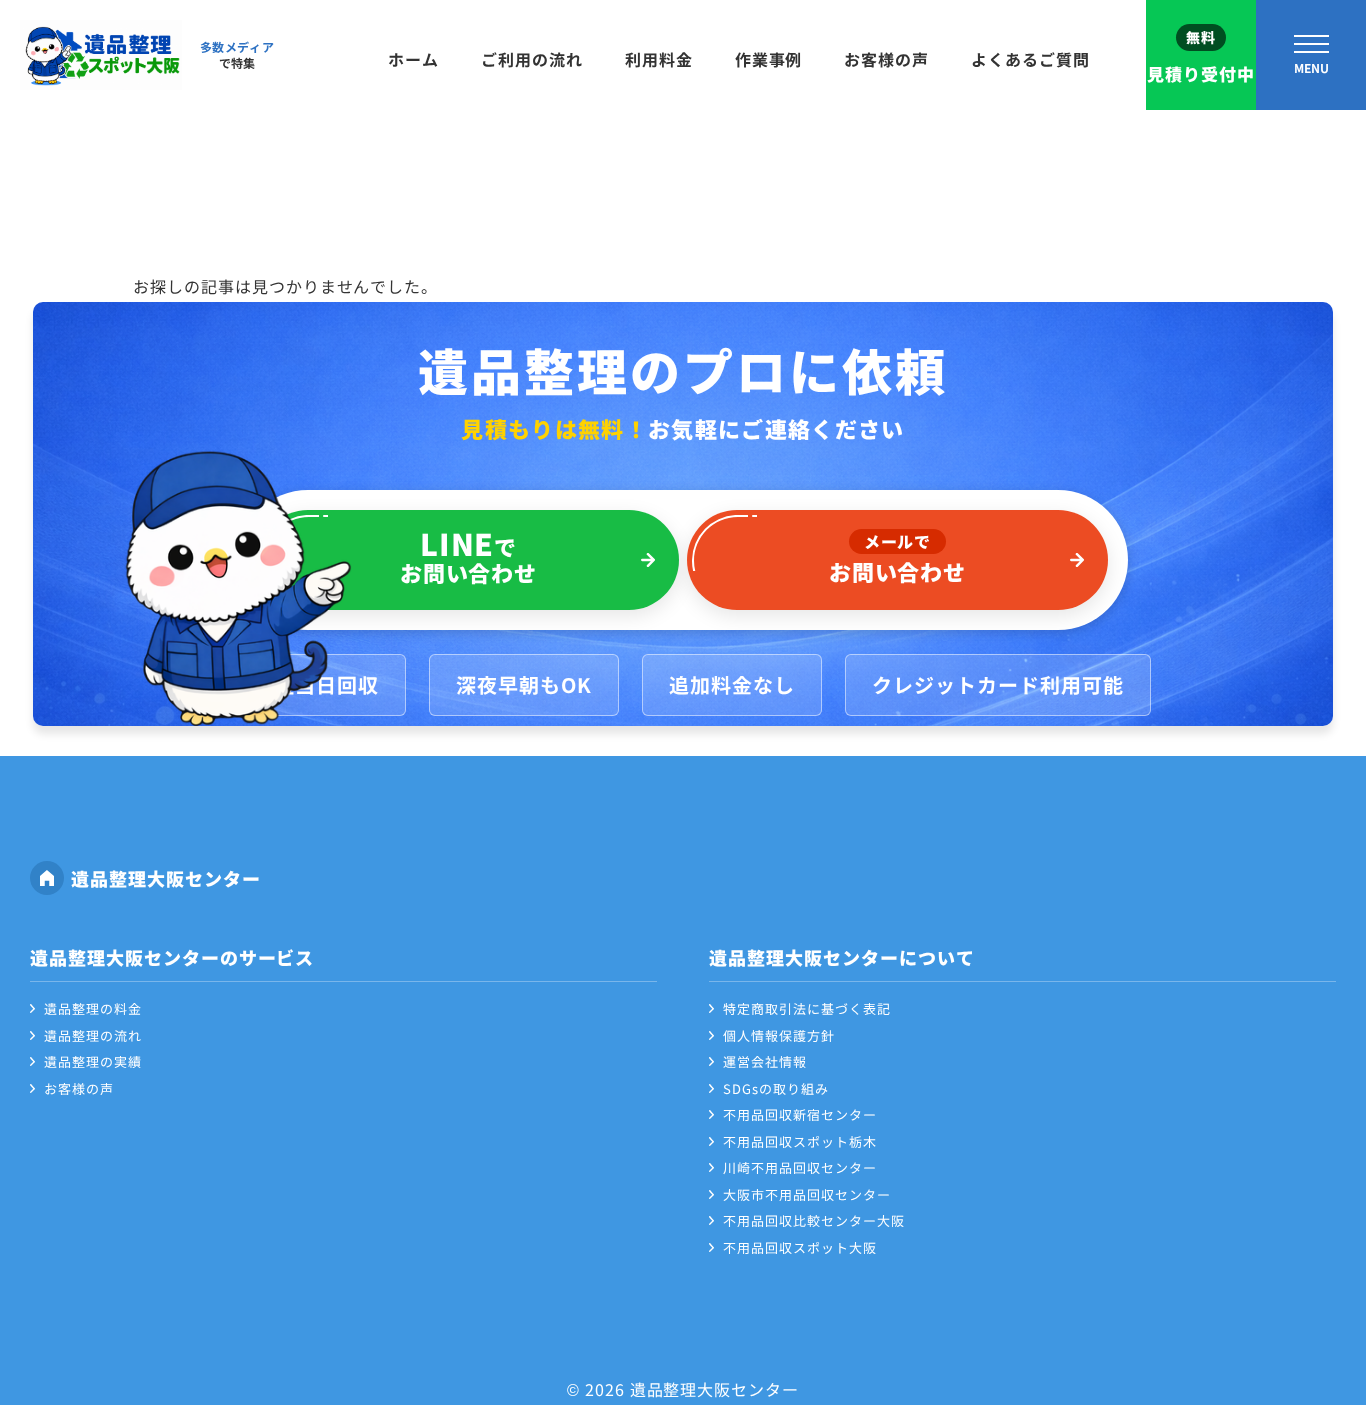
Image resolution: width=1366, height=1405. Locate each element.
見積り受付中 (1201, 56)
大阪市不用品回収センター (807, 1194)
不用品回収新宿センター (800, 1114)
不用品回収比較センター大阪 (813, 1220)
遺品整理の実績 (93, 1061)
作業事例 (769, 59)
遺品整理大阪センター (166, 878)
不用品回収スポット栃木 (800, 1141)
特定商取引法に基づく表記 (807, 1008)
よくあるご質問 (1030, 59)
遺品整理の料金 (93, 1008)
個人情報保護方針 (779, 1035)
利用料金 (659, 59)
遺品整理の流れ (93, 1035)
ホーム (413, 59)
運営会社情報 (765, 1061)
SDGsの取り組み (776, 1088)
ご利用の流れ (532, 59)
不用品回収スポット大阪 (800, 1247)
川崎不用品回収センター (800, 1167)
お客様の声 (886, 59)
